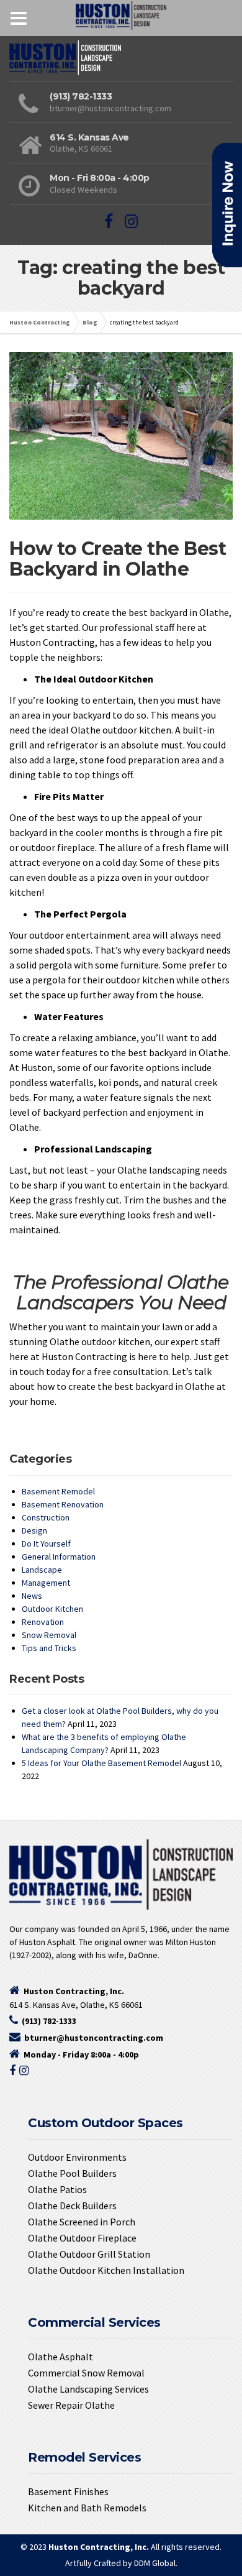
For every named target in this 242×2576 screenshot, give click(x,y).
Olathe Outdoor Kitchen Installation (106, 2270)
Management (46, 1583)
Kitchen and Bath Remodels (87, 2508)
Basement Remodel (58, 1491)
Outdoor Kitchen (52, 1609)
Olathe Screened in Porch (82, 2222)
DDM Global (155, 2563)
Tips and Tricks (49, 1648)
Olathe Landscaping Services (88, 2389)
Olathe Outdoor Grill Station (89, 2254)
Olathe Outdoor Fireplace (82, 2238)
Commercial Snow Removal (86, 2373)
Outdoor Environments (77, 2157)
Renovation (43, 1622)
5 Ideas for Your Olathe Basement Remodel (101, 1763)
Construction (46, 1517)
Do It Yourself (46, 1543)
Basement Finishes (68, 2491)
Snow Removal (49, 1635)
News (32, 1596)
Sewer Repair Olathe (71, 2405)
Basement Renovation (63, 1504)
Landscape (42, 1570)
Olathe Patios (57, 2189)
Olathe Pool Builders (72, 2173)
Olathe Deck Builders (72, 2206)
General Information (59, 1557)
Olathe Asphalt (60, 2357)
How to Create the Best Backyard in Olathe (118, 559)
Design (34, 1530)
